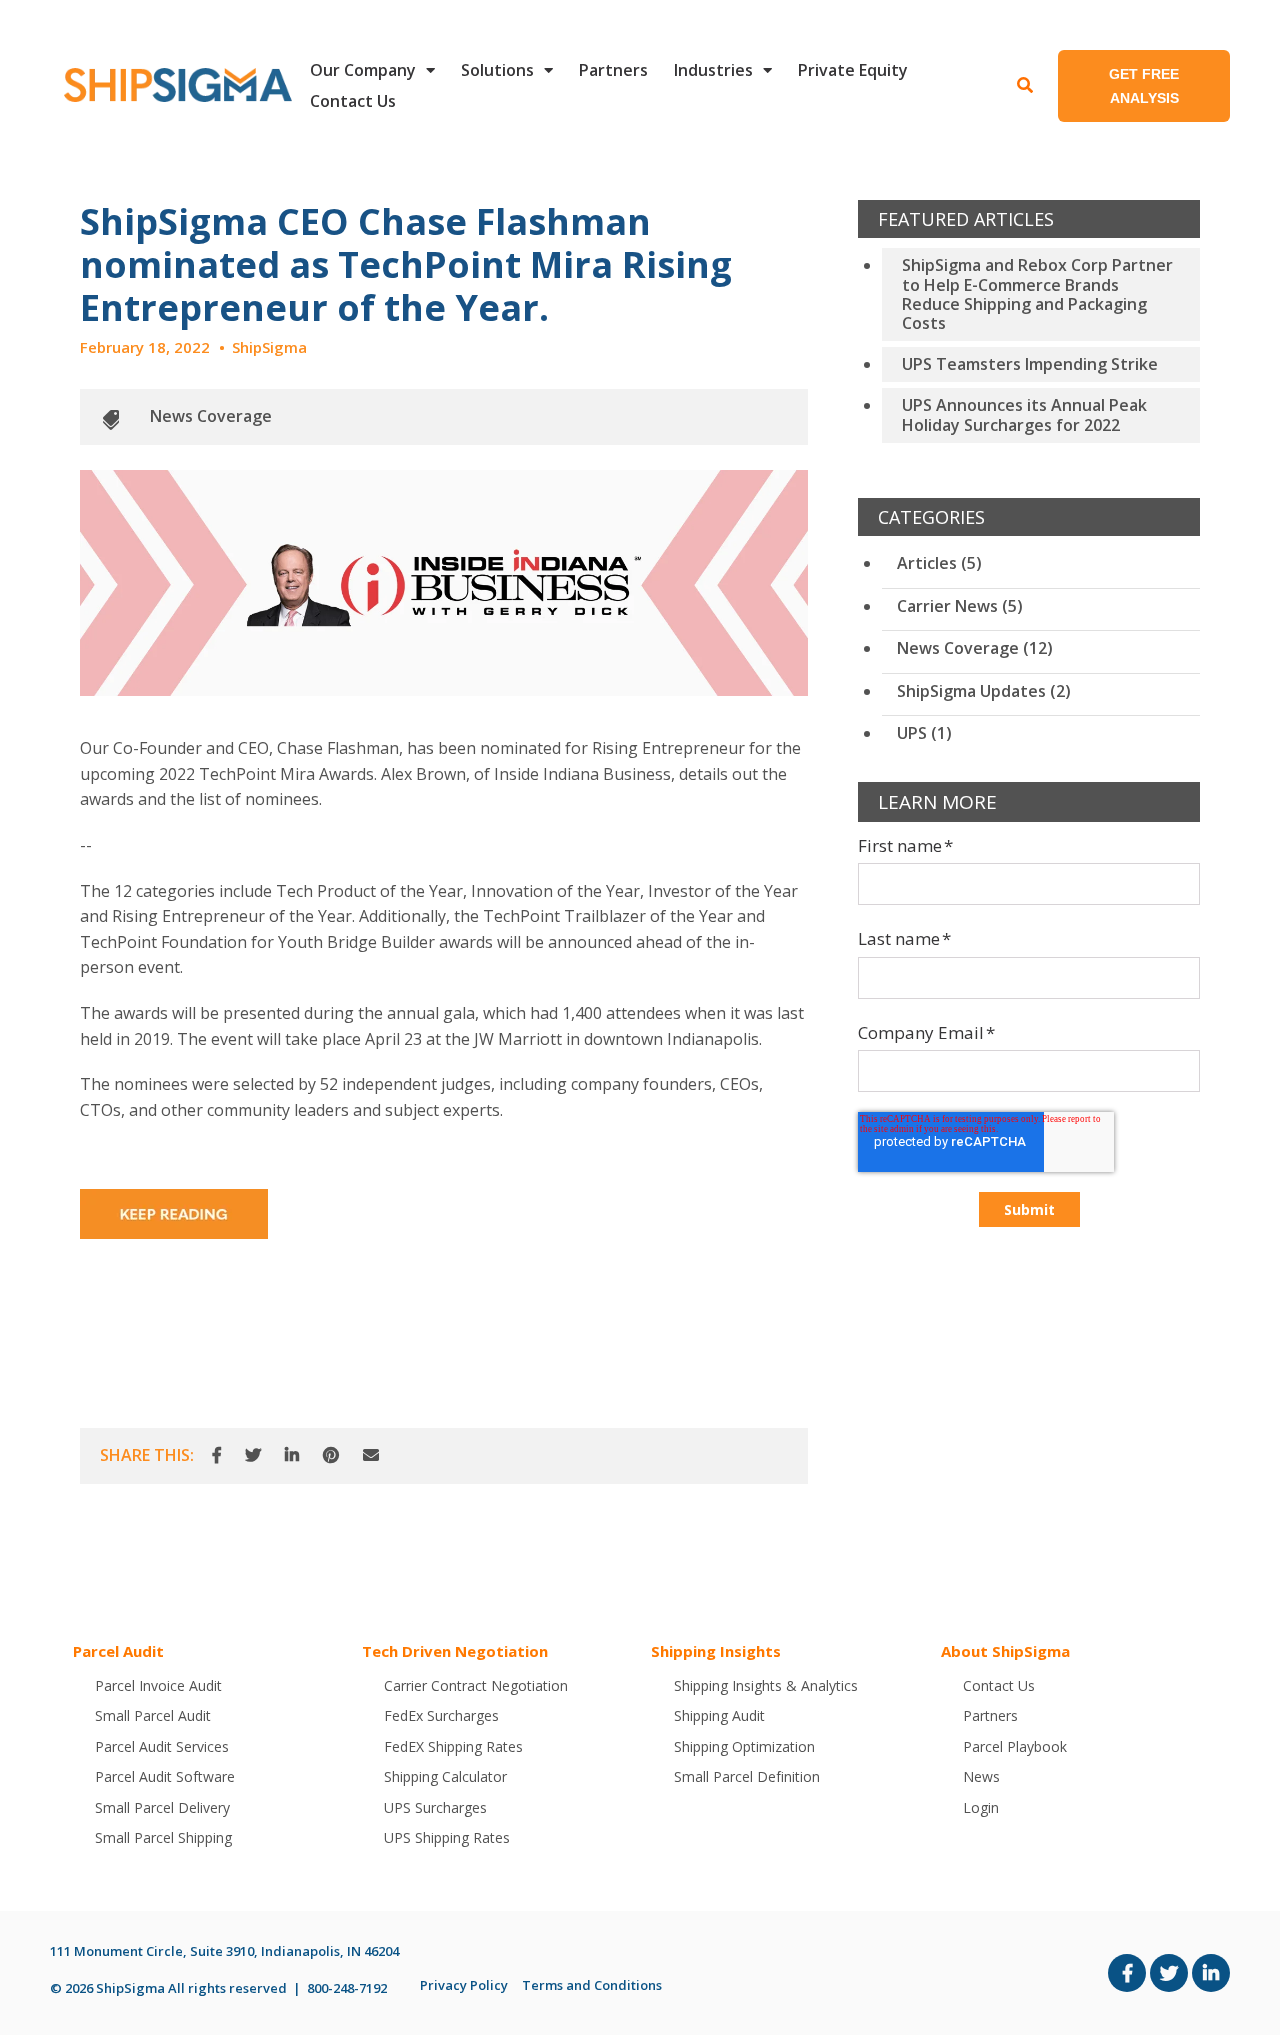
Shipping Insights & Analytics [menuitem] (766, 1685)
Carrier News (960, 606)
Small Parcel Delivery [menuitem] (162, 1807)
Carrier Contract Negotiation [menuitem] (476, 1685)
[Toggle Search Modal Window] (1025, 86)
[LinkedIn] (292, 1456)
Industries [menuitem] (713, 70)
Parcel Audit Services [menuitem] (162, 1746)
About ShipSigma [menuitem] (1005, 1651)
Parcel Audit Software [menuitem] (165, 1776)
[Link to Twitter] (1169, 1973)
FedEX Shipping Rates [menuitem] (453, 1746)
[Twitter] (253, 1456)
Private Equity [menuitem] (853, 70)
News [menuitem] (981, 1776)
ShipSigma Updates (984, 691)
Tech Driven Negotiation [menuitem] (455, 1651)
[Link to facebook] (1127, 1973)
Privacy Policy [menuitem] (464, 1985)
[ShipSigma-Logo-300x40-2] (175, 85)
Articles (939, 563)
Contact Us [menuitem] (353, 101)
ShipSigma (269, 347)
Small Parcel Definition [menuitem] (747, 1776)
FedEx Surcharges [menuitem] (441, 1715)
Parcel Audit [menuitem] (118, 1651)
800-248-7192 (347, 1988)
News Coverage (211, 416)
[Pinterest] (331, 1456)
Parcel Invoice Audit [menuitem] (158, 1685)
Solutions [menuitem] (497, 70)
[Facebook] (217, 1456)
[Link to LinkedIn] (1211, 1973)
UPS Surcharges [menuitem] (435, 1807)
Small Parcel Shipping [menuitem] (163, 1837)
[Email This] (371, 1456)
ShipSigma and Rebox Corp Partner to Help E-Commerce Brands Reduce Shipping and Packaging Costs (1037, 294)
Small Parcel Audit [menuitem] (153, 1715)
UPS (924, 733)
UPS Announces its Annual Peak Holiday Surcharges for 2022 (1024, 414)
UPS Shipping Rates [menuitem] (447, 1837)
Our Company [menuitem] (363, 70)
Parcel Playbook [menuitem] (1015, 1746)
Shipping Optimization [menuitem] (744, 1746)
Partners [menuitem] (613, 70)
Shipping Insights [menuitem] (716, 1651)
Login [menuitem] (981, 1807)
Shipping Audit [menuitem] (719, 1715)
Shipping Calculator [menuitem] (445, 1776)
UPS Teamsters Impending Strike (1030, 364)
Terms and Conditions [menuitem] (592, 1985)
